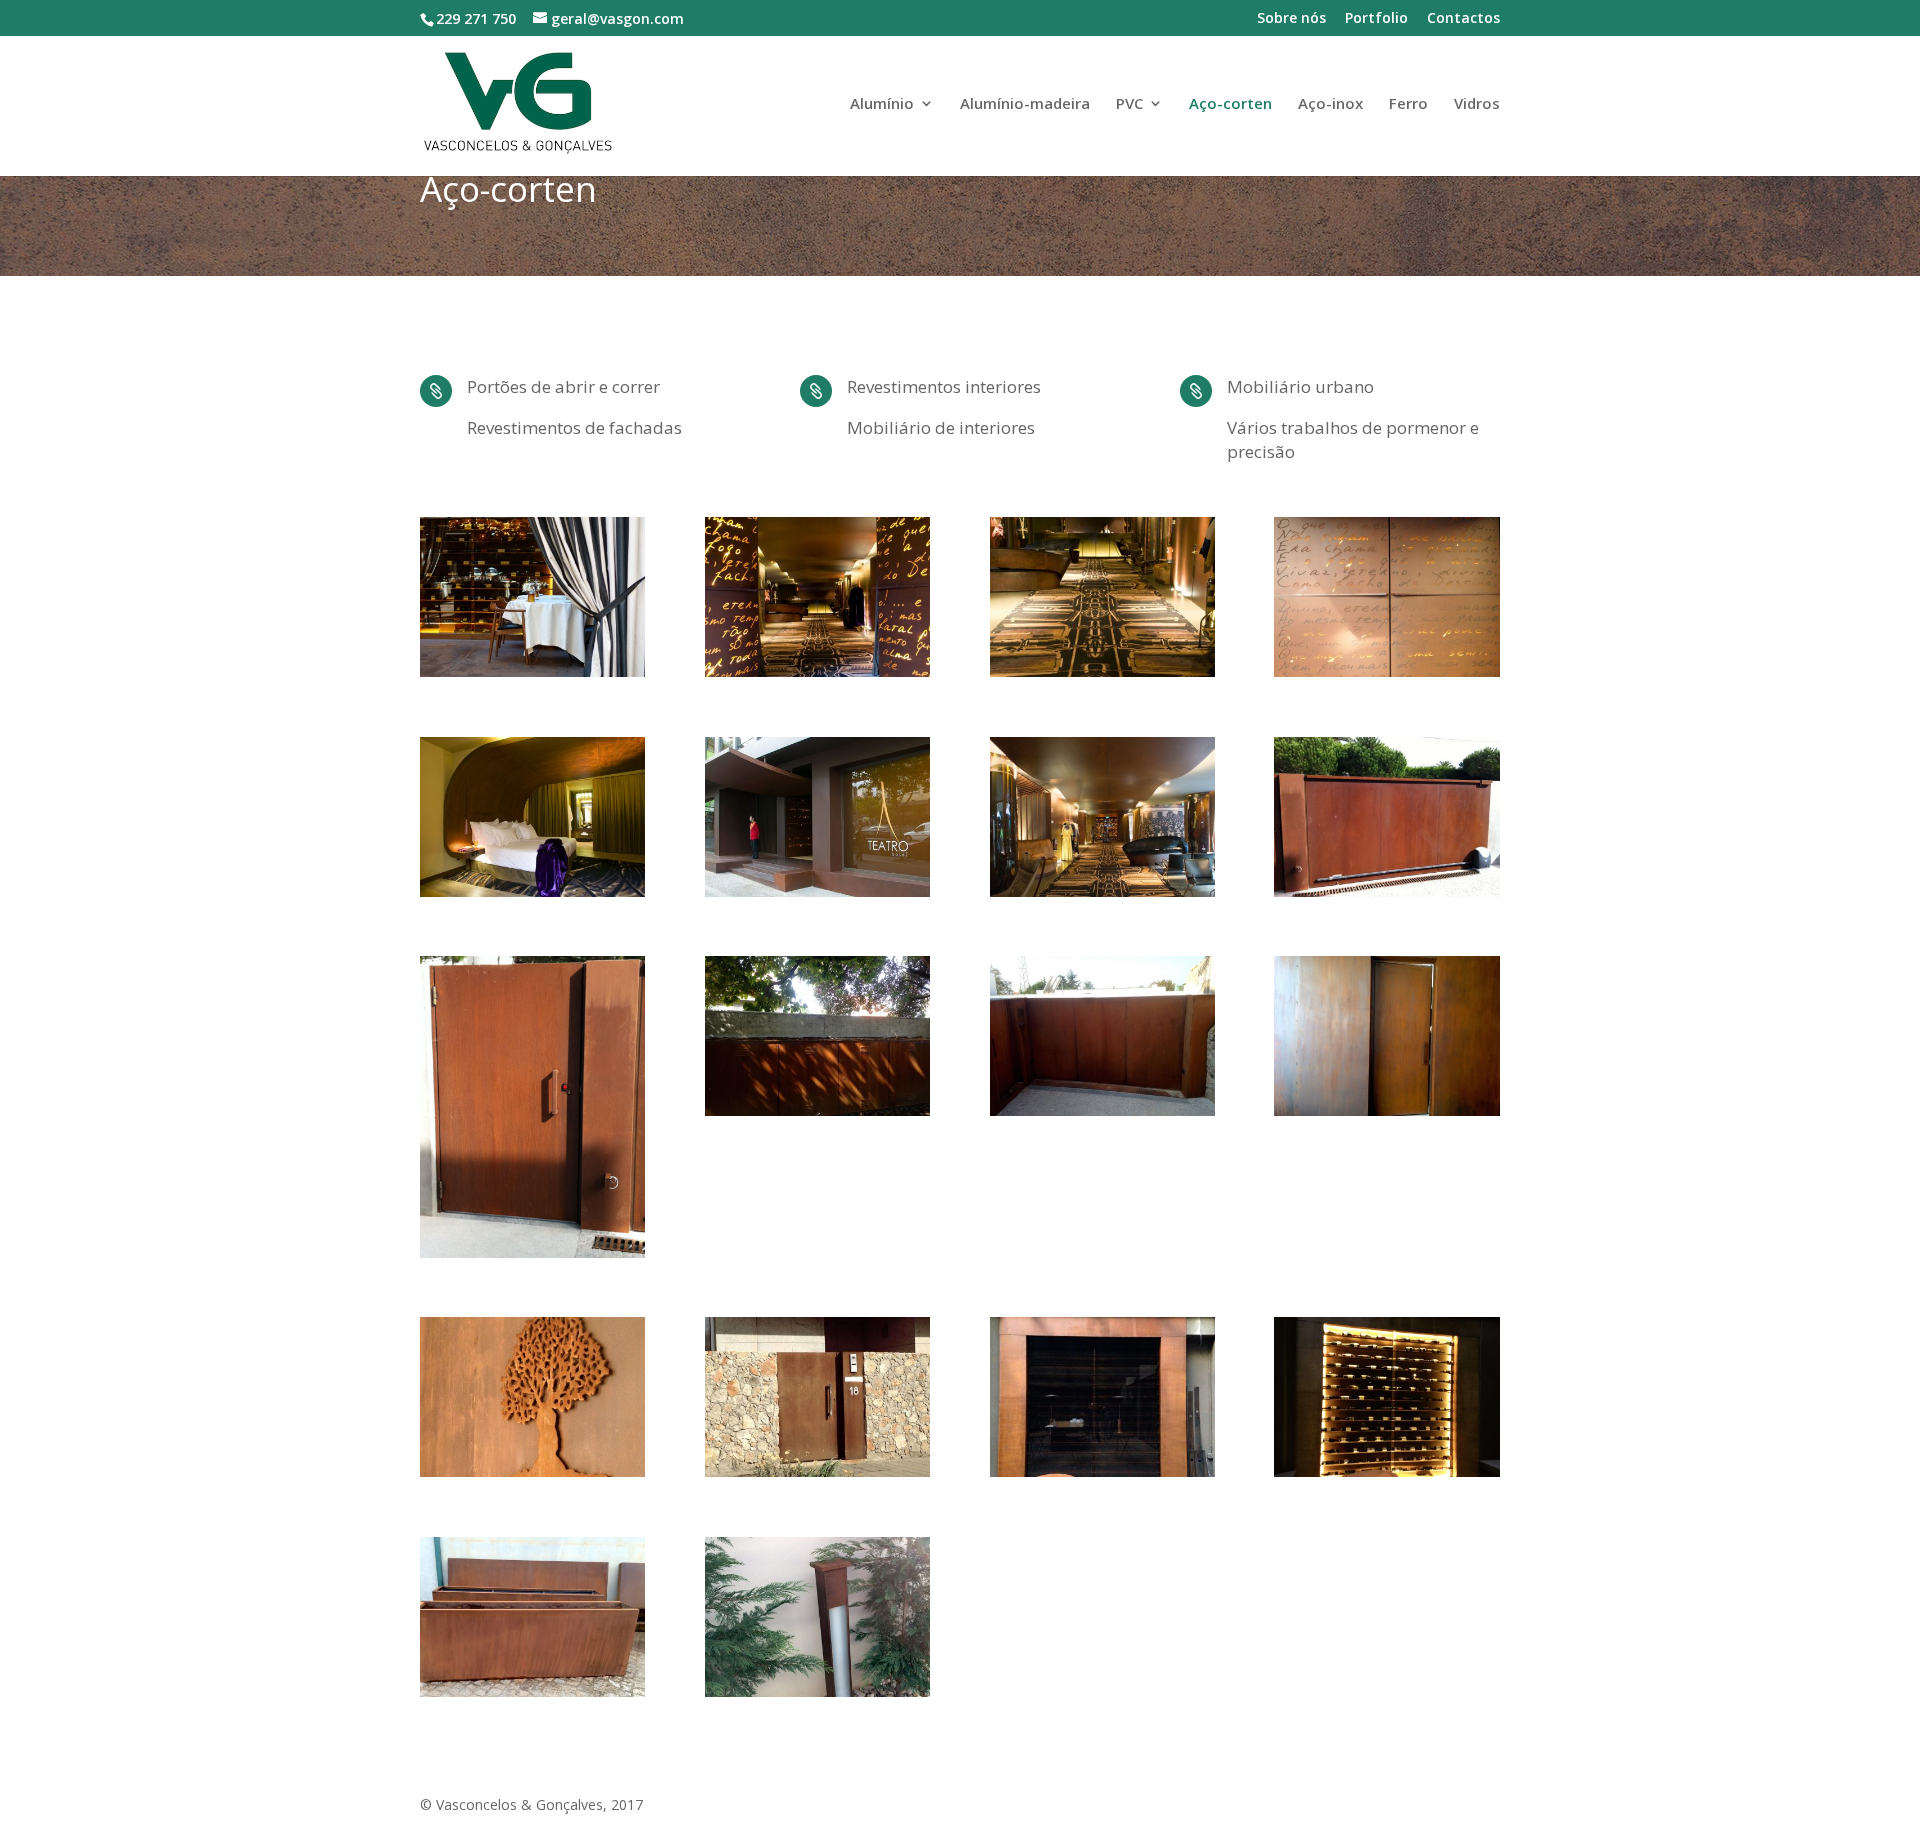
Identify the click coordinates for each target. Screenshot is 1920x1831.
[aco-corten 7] (1102, 1471)
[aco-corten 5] (532, 1471)
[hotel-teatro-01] (1102, 891)
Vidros (1477, 104)
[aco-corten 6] (1102, 1110)
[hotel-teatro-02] (1102, 671)
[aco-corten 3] (817, 1110)
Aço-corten (1230, 104)
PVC (1129, 104)
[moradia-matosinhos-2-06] (817, 1471)
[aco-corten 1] (1386, 891)
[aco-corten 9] (817, 1691)
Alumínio (882, 104)
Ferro (1408, 104)
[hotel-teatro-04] (1386, 671)
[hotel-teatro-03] (817, 671)
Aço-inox (1330, 104)
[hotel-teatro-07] (532, 671)
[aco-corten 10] (532, 1691)
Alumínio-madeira (1025, 104)
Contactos (1463, 19)
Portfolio (1376, 19)
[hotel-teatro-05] (817, 891)
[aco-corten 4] (1386, 1110)
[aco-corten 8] (1386, 1471)
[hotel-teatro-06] (532, 891)
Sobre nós (1291, 19)
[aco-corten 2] (532, 1252)
